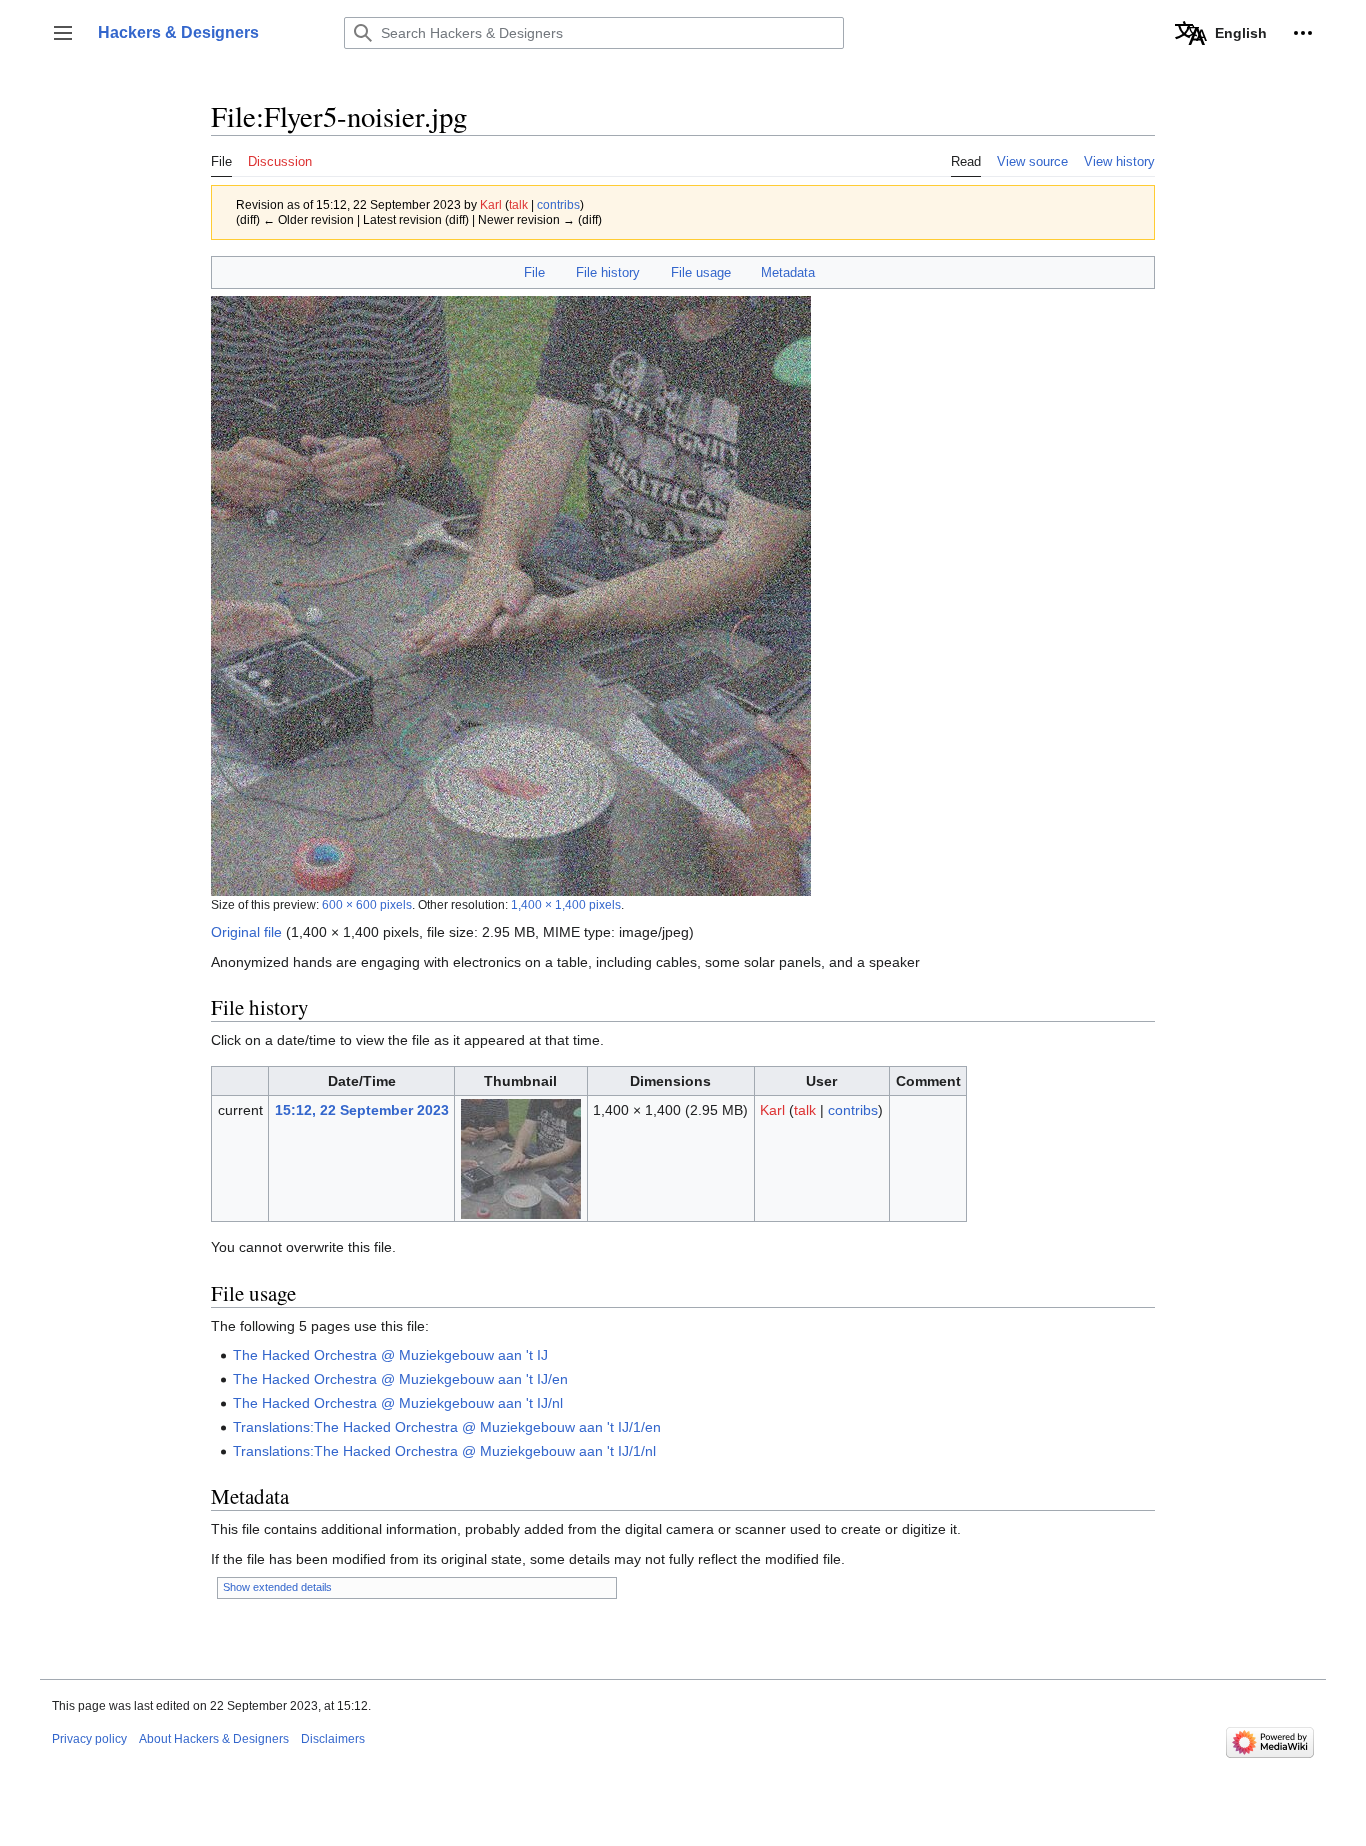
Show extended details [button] (277, 1587)
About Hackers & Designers (214, 1739)
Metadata (788, 272)
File (534, 272)
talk (518, 204)
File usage (701, 272)
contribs (558, 204)
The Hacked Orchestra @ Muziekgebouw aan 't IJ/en (400, 1379)
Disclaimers (333, 1739)
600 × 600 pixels (367, 904)
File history (608, 272)
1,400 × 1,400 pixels (566, 904)
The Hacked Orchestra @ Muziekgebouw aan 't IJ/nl (398, 1403)
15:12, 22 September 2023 (362, 1110)
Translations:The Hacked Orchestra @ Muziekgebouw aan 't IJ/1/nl (444, 1451)
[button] (63, 33)
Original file (246, 932)
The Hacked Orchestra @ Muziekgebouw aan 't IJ (390, 1355)
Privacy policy (89, 1739)
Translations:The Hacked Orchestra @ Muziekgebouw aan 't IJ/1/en (447, 1427)
